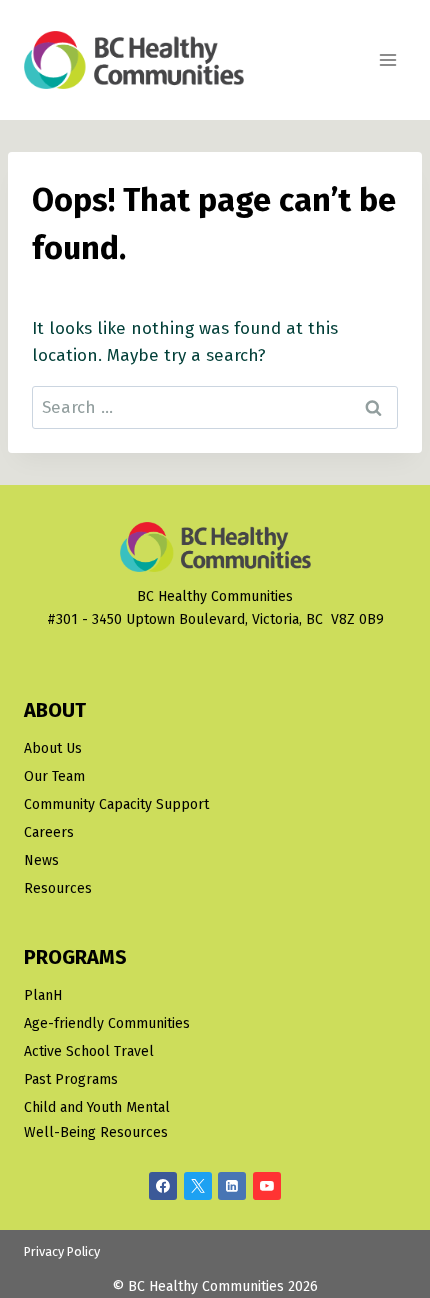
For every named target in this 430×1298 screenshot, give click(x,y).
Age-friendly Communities (107, 1023)
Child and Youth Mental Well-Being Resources (97, 1120)
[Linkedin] (232, 1186)
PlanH (43, 995)
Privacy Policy (62, 1251)
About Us (53, 748)
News (41, 860)
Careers (49, 832)
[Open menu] (387, 59)
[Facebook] (163, 1186)
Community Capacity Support (116, 804)
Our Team (54, 776)
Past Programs (71, 1079)
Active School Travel (89, 1051)
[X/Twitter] (198, 1186)
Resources (58, 888)
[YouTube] (267, 1186)
